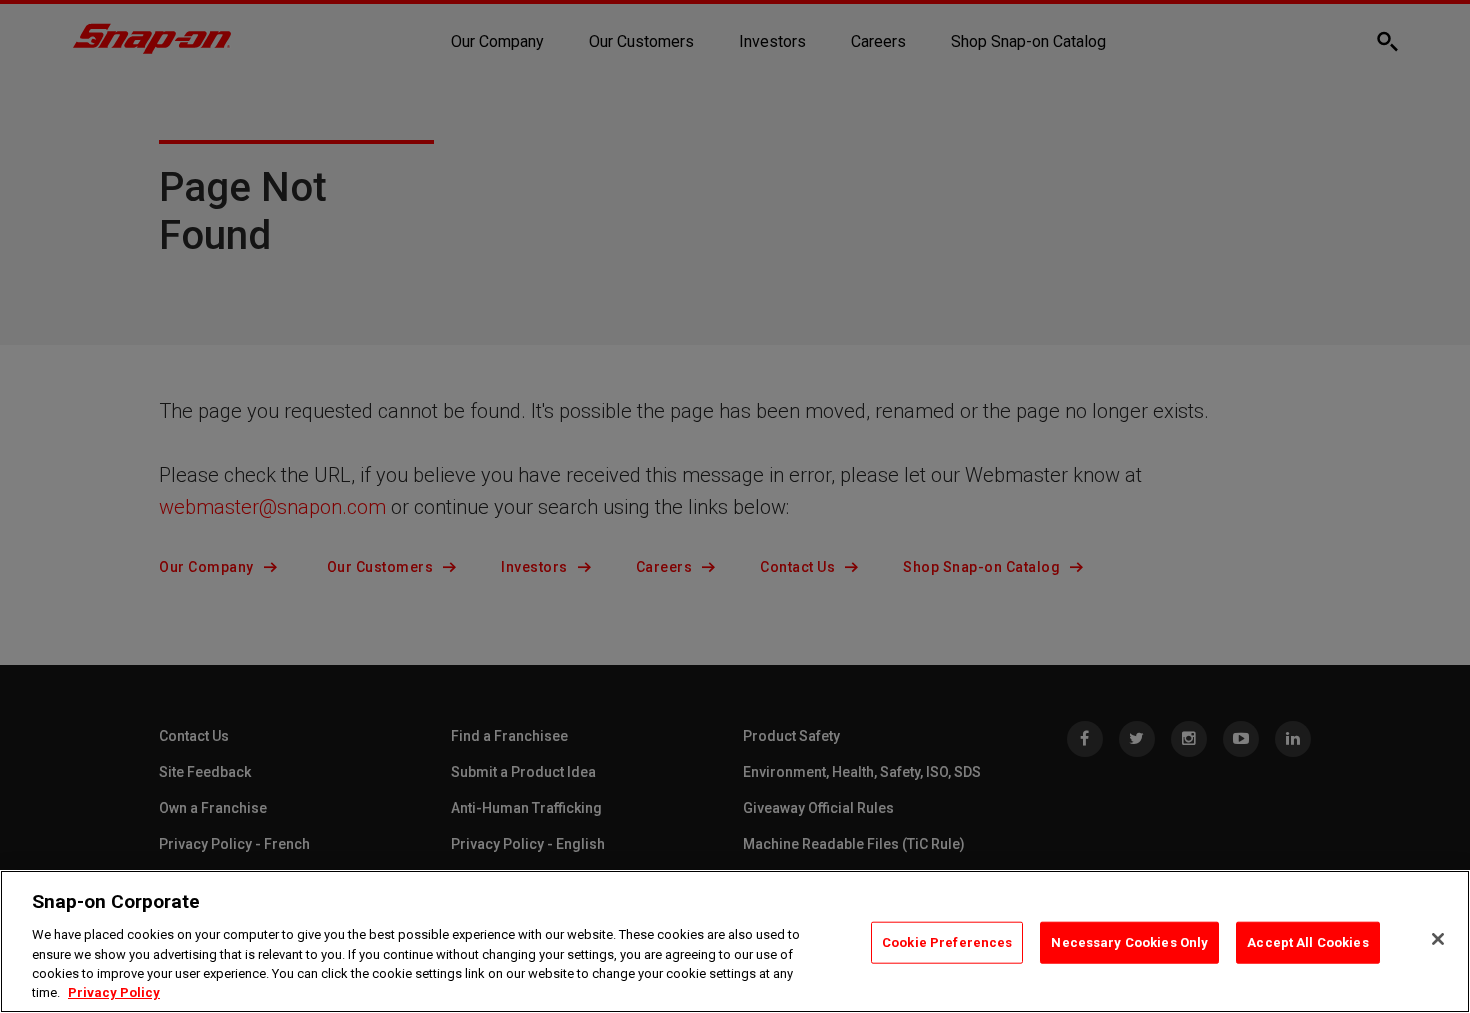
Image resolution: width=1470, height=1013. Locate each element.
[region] (735, 941)
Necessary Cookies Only (1129, 942)
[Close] (1438, 939)
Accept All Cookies (1307, 942)
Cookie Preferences (947, 942)
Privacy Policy (114, 992)
